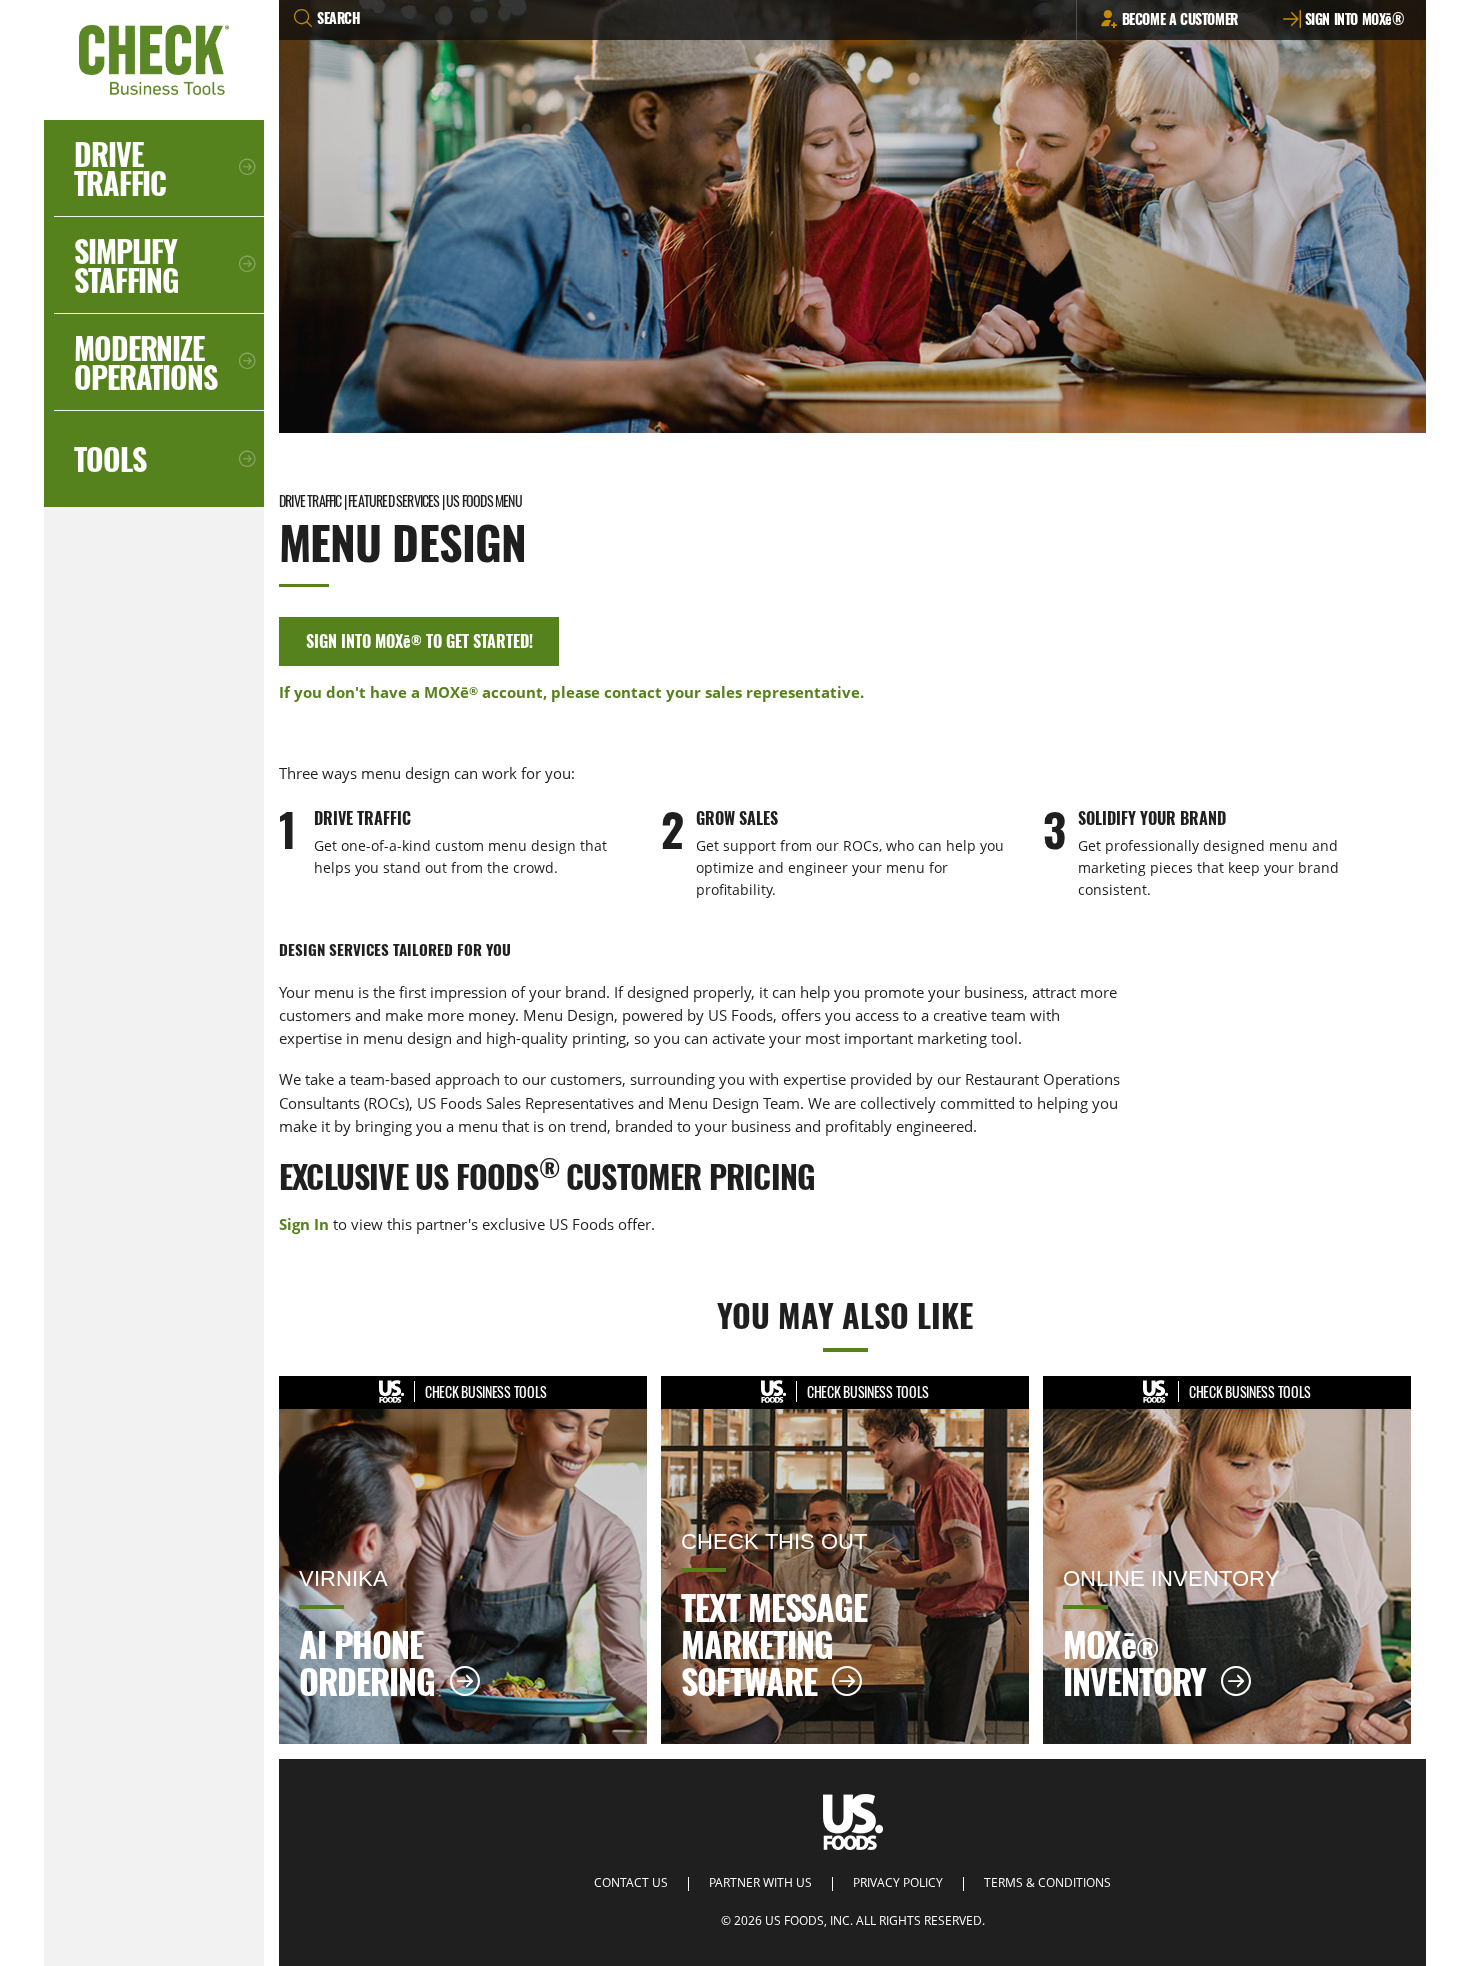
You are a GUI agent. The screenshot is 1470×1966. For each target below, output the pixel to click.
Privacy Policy (898, 1883)
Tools (109, 458)
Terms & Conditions (1047, 1883)
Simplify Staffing (126, 265)
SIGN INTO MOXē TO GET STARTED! (419, 641)
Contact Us (631, 1883)
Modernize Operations (145, 362)
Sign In (304, 1224)
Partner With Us (760, 1883)
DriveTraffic (120, 168)
